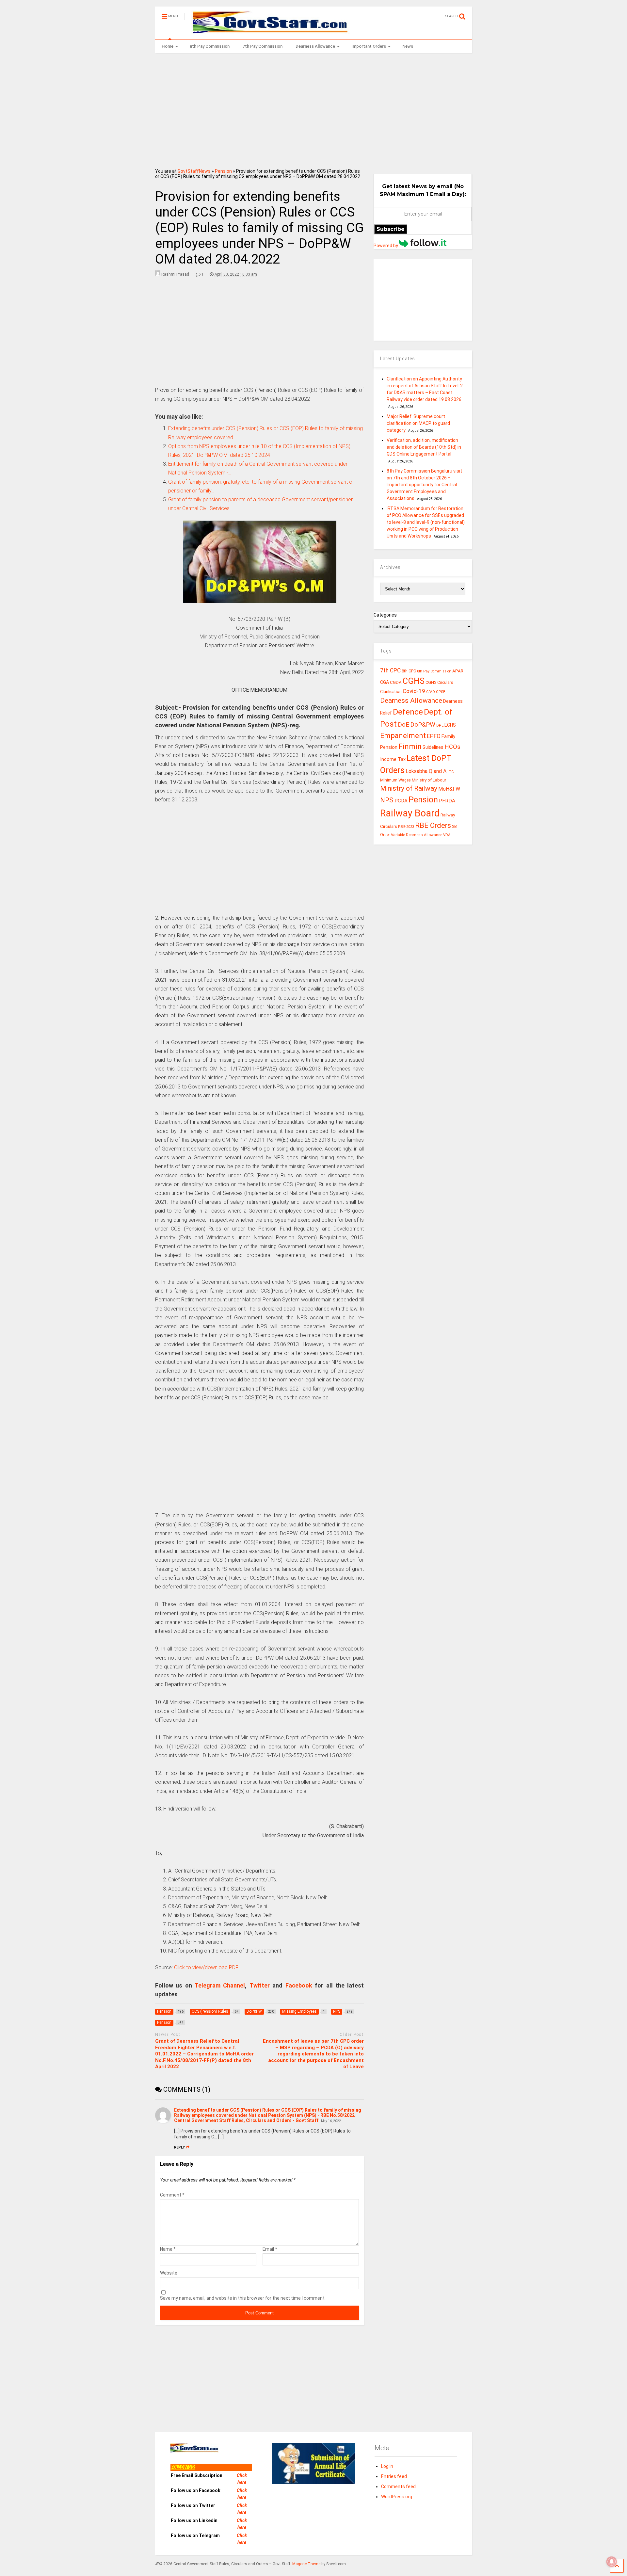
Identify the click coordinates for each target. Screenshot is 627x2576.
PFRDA (447, 801)
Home (168, 46)
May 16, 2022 (331, 2121)
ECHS (450, 725)
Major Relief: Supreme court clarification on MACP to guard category (418, 423)
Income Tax (393, 759)
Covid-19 (414, 691)
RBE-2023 (406, 827)
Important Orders (369, 46)
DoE (403, 724)
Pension (223, 171)
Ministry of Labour (429, 780)
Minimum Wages (395, 780)
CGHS (414, 681)
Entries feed (394, 2476)
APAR (458, 671)
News (408, 46)
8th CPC (409, 671)
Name (168, 2249)
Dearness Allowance (315, 46)
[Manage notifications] (612, 2562)
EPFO (434, 736)
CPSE (441, 692)
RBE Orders (433, 825)
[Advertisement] (314, 108)
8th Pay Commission (210, 46)
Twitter (260, 1985)
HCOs (452, 747)
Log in (387, 2466)
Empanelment (403, 735)
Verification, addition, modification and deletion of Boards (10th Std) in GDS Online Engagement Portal (424, 447)
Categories (385, 615)
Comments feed (398, 2487)
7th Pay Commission (263, 46)
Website (169, 2273)
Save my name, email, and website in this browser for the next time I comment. (243, 2298)
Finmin (410, 746)
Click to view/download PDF (206, 1967)
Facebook (299, 1985)
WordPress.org (397, 2497)
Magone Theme (306, 2564)
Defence (408, 712)
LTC (450, 772)
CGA (385, 682)
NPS (387, 800)
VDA (447, 835)
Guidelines (433, 747)
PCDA (401, 801)
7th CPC (390, 670)
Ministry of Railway (409, 788)
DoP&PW (423, 724)
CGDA (396, 682)
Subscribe (391, 229)
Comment (172, 2195)
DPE (440, 725)
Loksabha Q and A (426, 771)
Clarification (391, 692)
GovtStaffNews (194, 171)
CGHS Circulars (439, 683)
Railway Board (410, 813)
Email (270, 2249)
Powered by (386, 246)
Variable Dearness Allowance (417, 835)
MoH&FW (449, 789)
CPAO (431, 692)
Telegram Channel (220, 1985)
